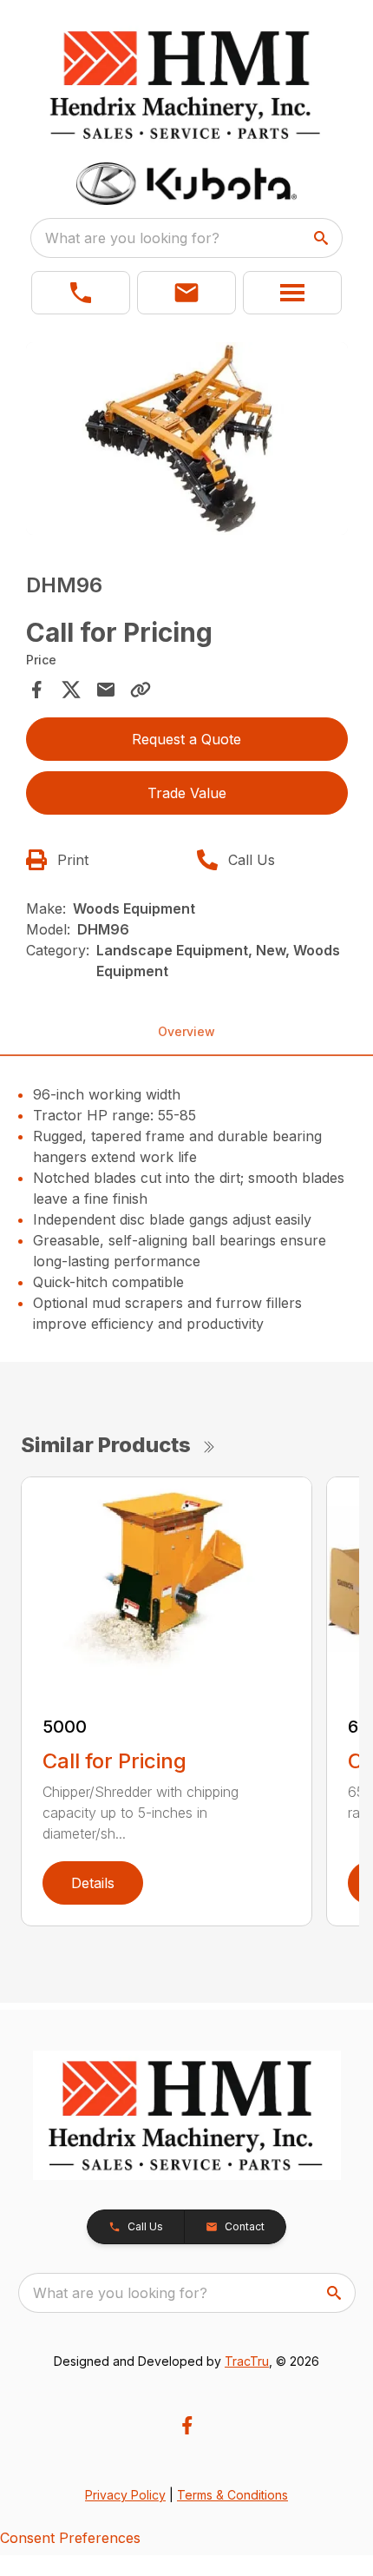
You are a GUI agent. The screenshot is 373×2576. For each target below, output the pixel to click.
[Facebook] (187, 2425)
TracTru (247, 2361)
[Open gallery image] (187, 439)
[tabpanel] (187, 442)
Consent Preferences (70, 2538)
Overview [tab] (186, 1031)
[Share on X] (71, 690)
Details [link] (93, 1883)
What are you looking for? (132, 238)
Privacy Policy (125, 2495)
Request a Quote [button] (186, 739)
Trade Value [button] (187, 793)
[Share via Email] (106, 690)
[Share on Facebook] (36, 690)
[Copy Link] (141, 690)
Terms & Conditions (232, 2495)
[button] (81, 293)
